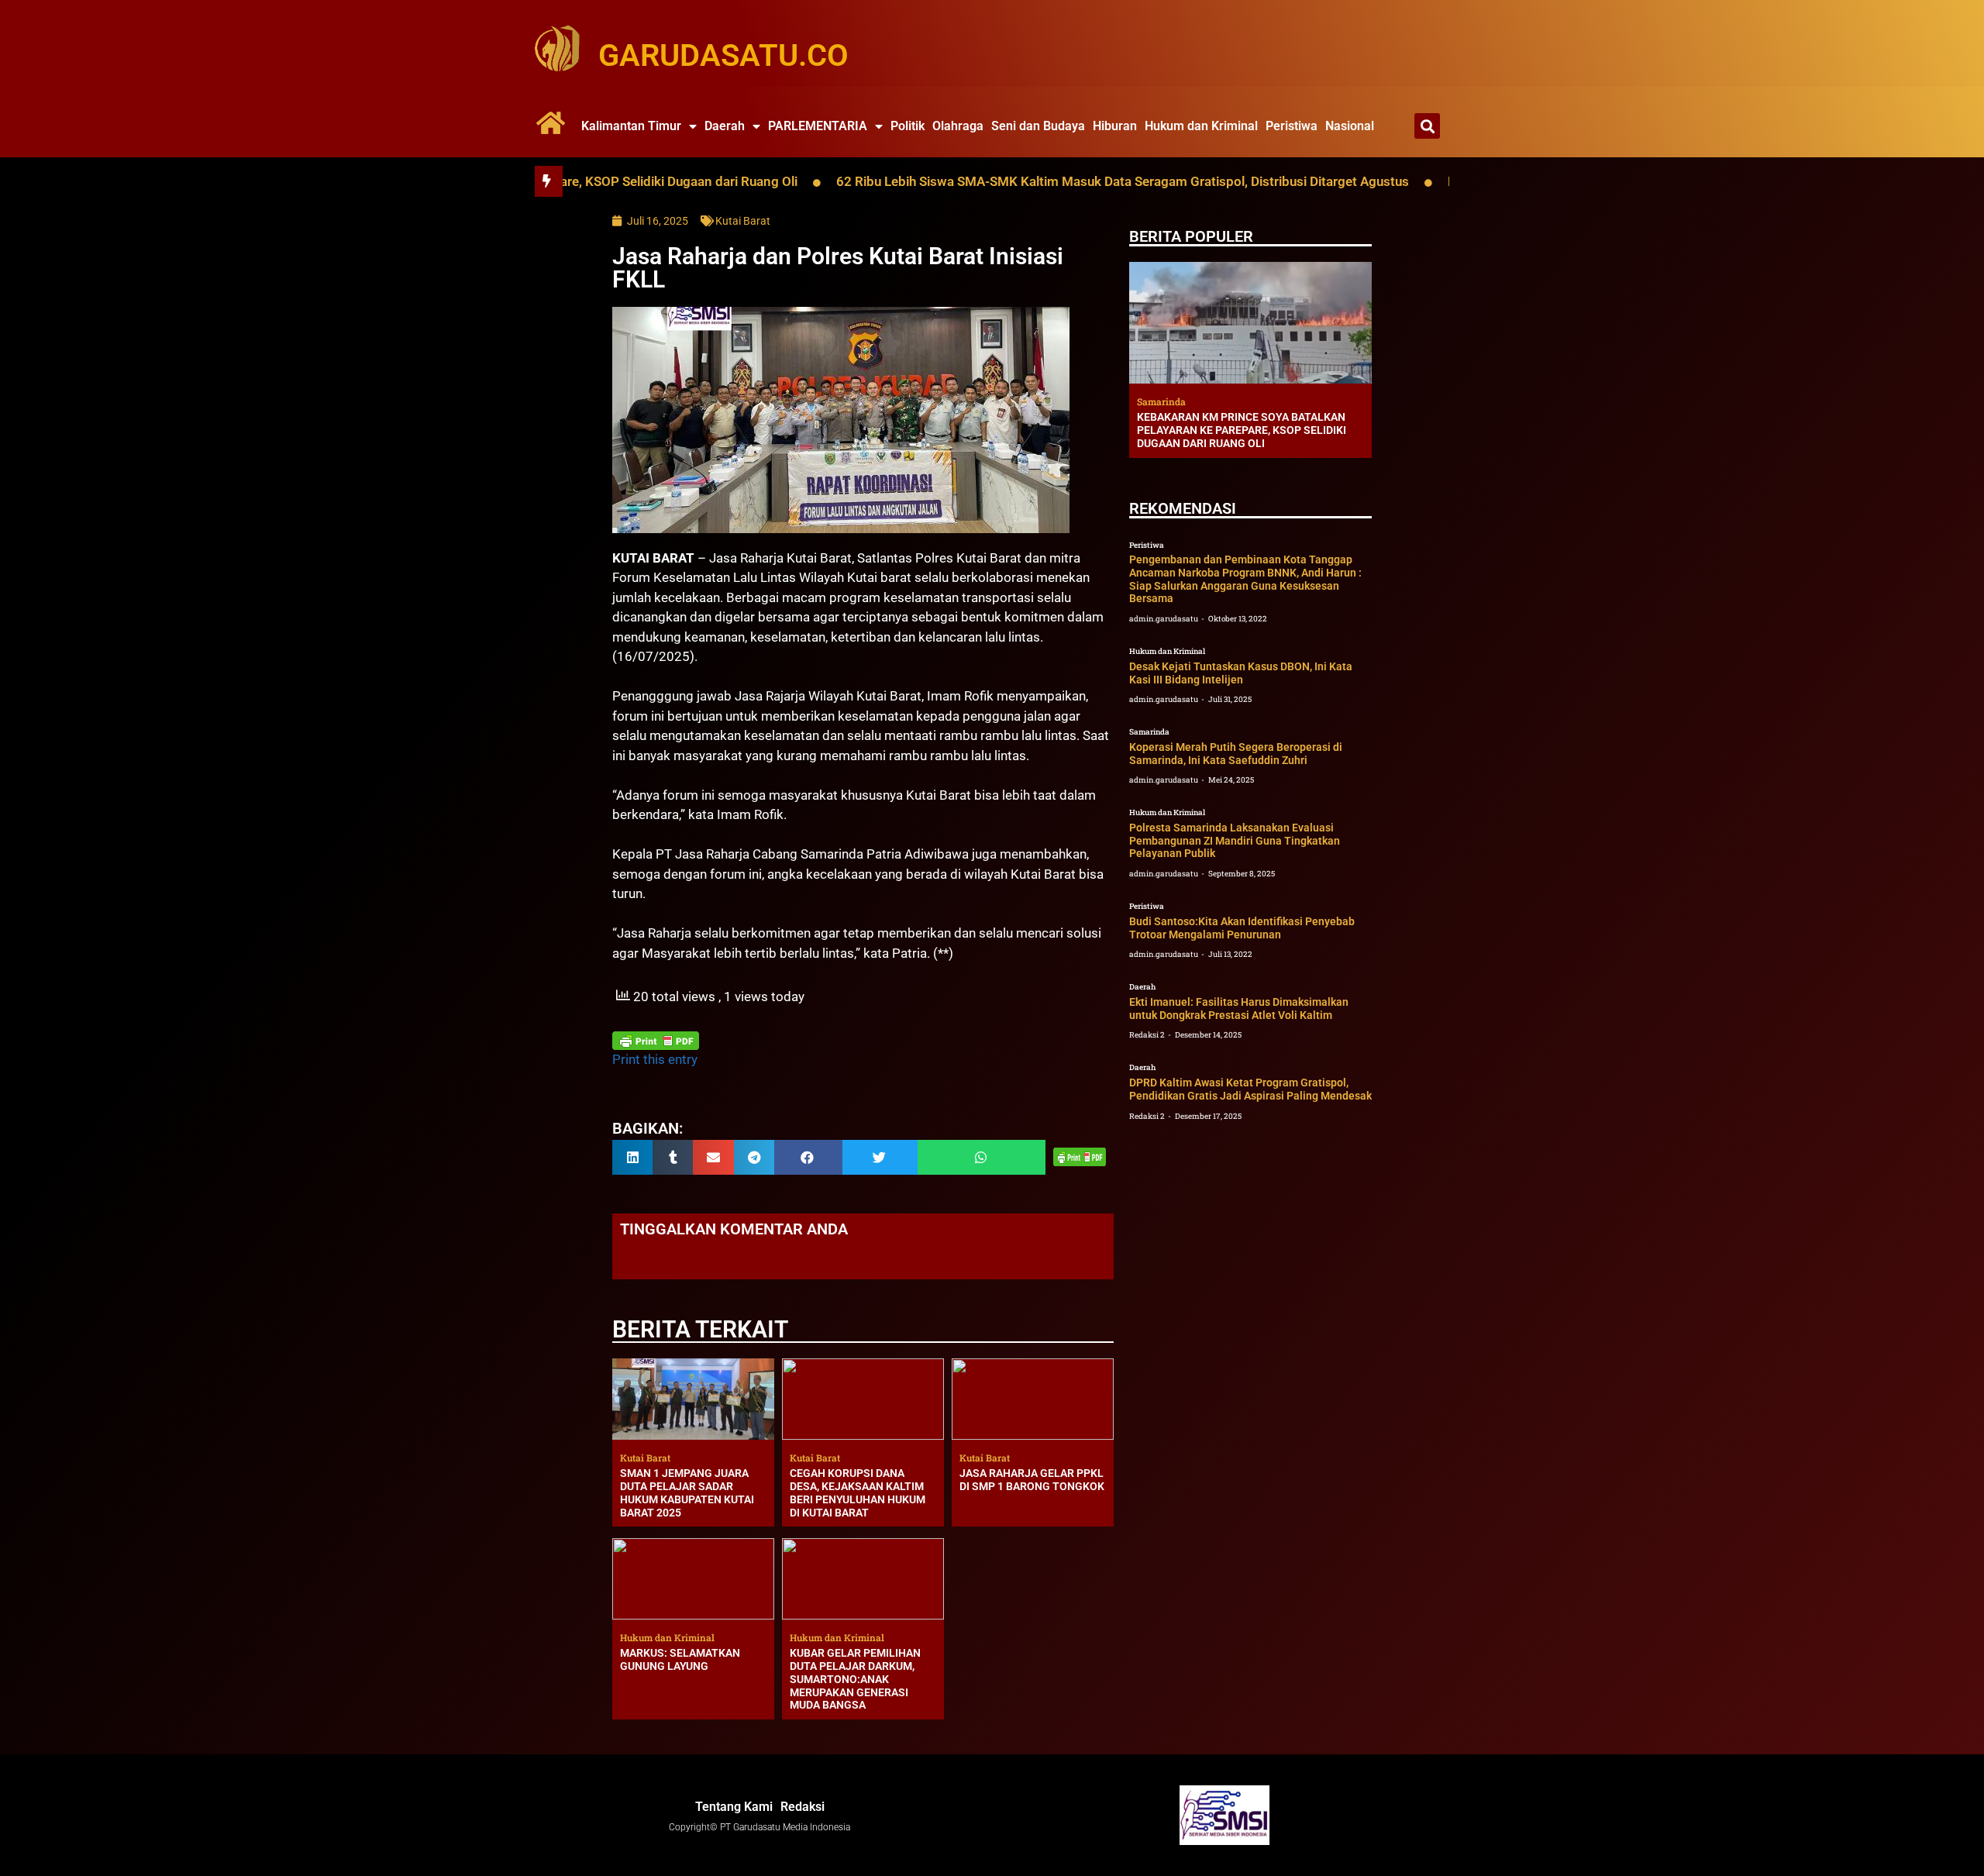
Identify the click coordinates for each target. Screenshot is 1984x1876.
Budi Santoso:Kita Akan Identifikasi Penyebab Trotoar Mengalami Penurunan (1242, 928)
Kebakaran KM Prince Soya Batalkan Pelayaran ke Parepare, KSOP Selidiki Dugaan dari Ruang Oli (1242, 430)
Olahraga (958, 126)
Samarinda (1149, 732)
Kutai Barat (743, 221)
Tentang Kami (734, 1807)
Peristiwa (1292, 126)
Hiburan (1115, 126)
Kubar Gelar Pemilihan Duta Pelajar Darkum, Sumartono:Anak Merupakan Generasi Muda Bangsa (855, 1679)
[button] (1427, 126)
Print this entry (655, 1059)
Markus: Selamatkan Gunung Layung (680, 1659)
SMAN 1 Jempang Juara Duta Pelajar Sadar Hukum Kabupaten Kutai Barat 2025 (687, 1492)
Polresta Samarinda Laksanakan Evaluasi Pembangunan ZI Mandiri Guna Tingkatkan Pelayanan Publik (1235, 841)
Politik (908, 126)
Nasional (1350, 126)
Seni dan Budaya (1038, 126)
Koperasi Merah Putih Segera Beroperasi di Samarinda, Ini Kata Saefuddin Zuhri (1236, 754)
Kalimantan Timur (631, 126)
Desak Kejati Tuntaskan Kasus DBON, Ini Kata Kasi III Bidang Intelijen (1241, 673)
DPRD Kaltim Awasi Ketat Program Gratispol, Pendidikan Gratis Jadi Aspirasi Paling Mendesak (1250, 1089)
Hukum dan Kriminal (1201, 126)
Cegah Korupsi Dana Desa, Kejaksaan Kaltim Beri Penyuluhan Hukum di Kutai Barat (858, 1492)
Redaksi (803, 1807)
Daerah (725, 126)
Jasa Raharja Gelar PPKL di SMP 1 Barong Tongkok (1032, 1480)
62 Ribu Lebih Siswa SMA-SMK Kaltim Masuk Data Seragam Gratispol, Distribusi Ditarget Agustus (1024, 181)
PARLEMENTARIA (818, 126)
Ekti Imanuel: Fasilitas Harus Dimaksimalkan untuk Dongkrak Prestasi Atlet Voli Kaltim (1239, 1009)
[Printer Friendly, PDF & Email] (656, 1041)
